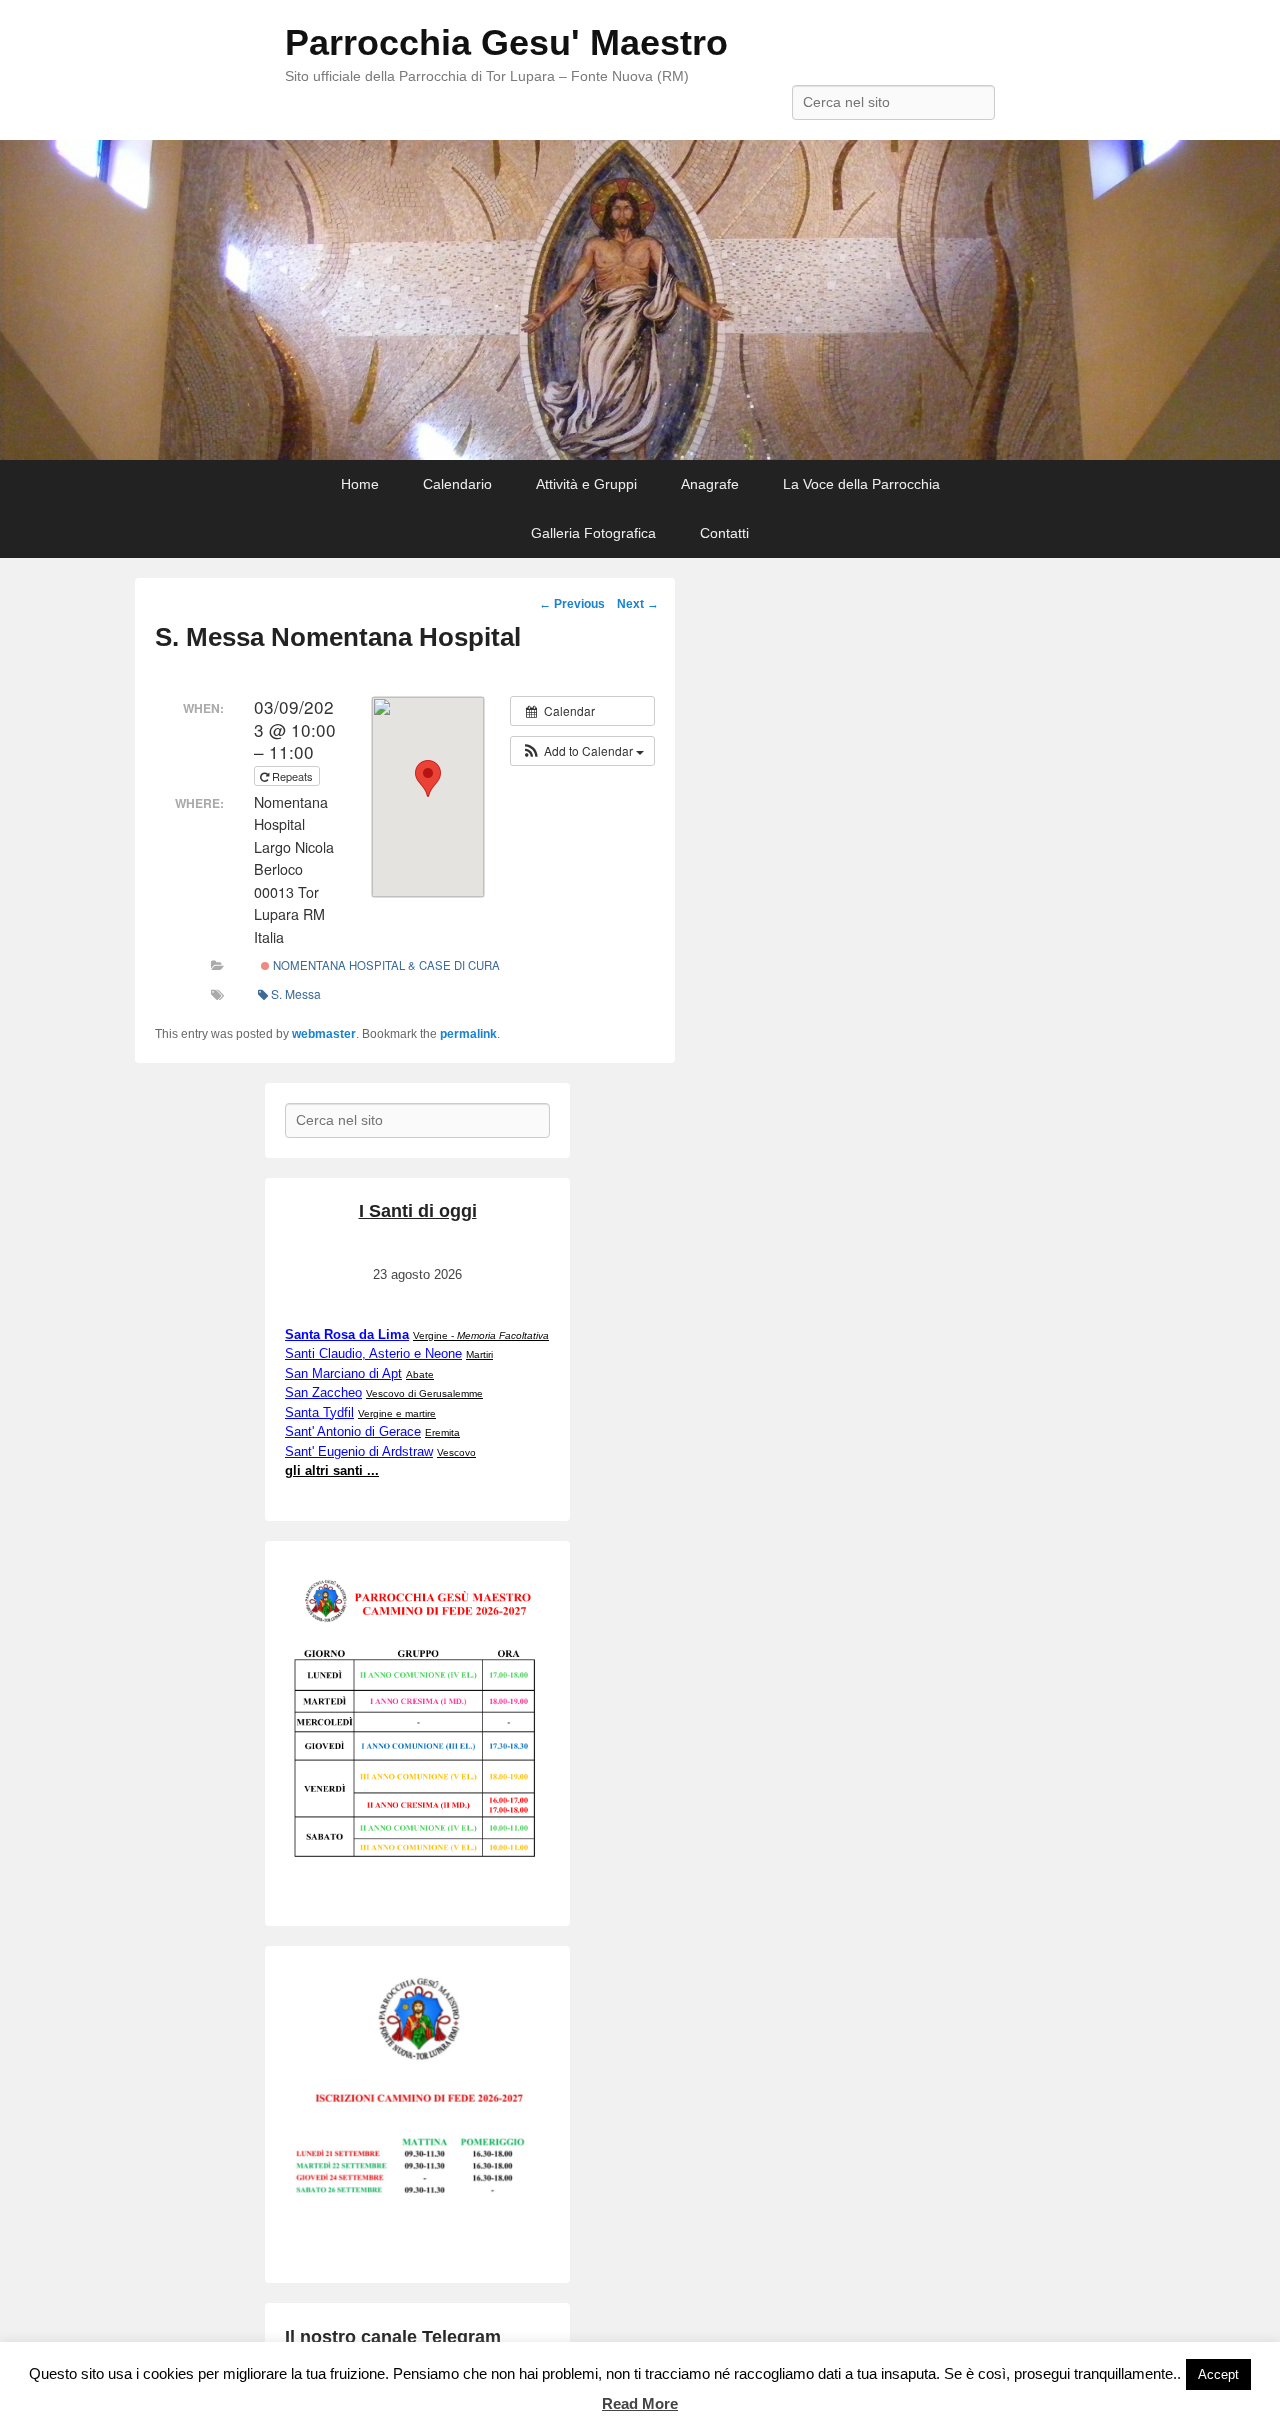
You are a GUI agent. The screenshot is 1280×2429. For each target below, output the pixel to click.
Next (638, 604)
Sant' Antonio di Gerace (353, 1431)
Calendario (457, 484)
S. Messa (296, 993)
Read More (640, 2403)
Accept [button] (1218, 2374)
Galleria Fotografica (593, 533)
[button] (582, 751)
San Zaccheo (323, 1392)
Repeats (292, 776)
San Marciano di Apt (343, 1373)
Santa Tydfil (319, 1412)
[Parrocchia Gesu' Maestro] (640, 300)
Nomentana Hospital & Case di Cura (385, 965)
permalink (468, 1034)
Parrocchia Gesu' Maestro (506, 42)
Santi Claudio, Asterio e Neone (373, 1353)
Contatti (724, 533)
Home (360, 484)
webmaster (324, 1034)
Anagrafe (710, 484)
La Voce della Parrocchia (861, 484)
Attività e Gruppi (586, 484)
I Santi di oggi (418, 1211)
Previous (572, 604)
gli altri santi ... (332, 1470)
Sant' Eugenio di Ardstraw (359, 1451)
